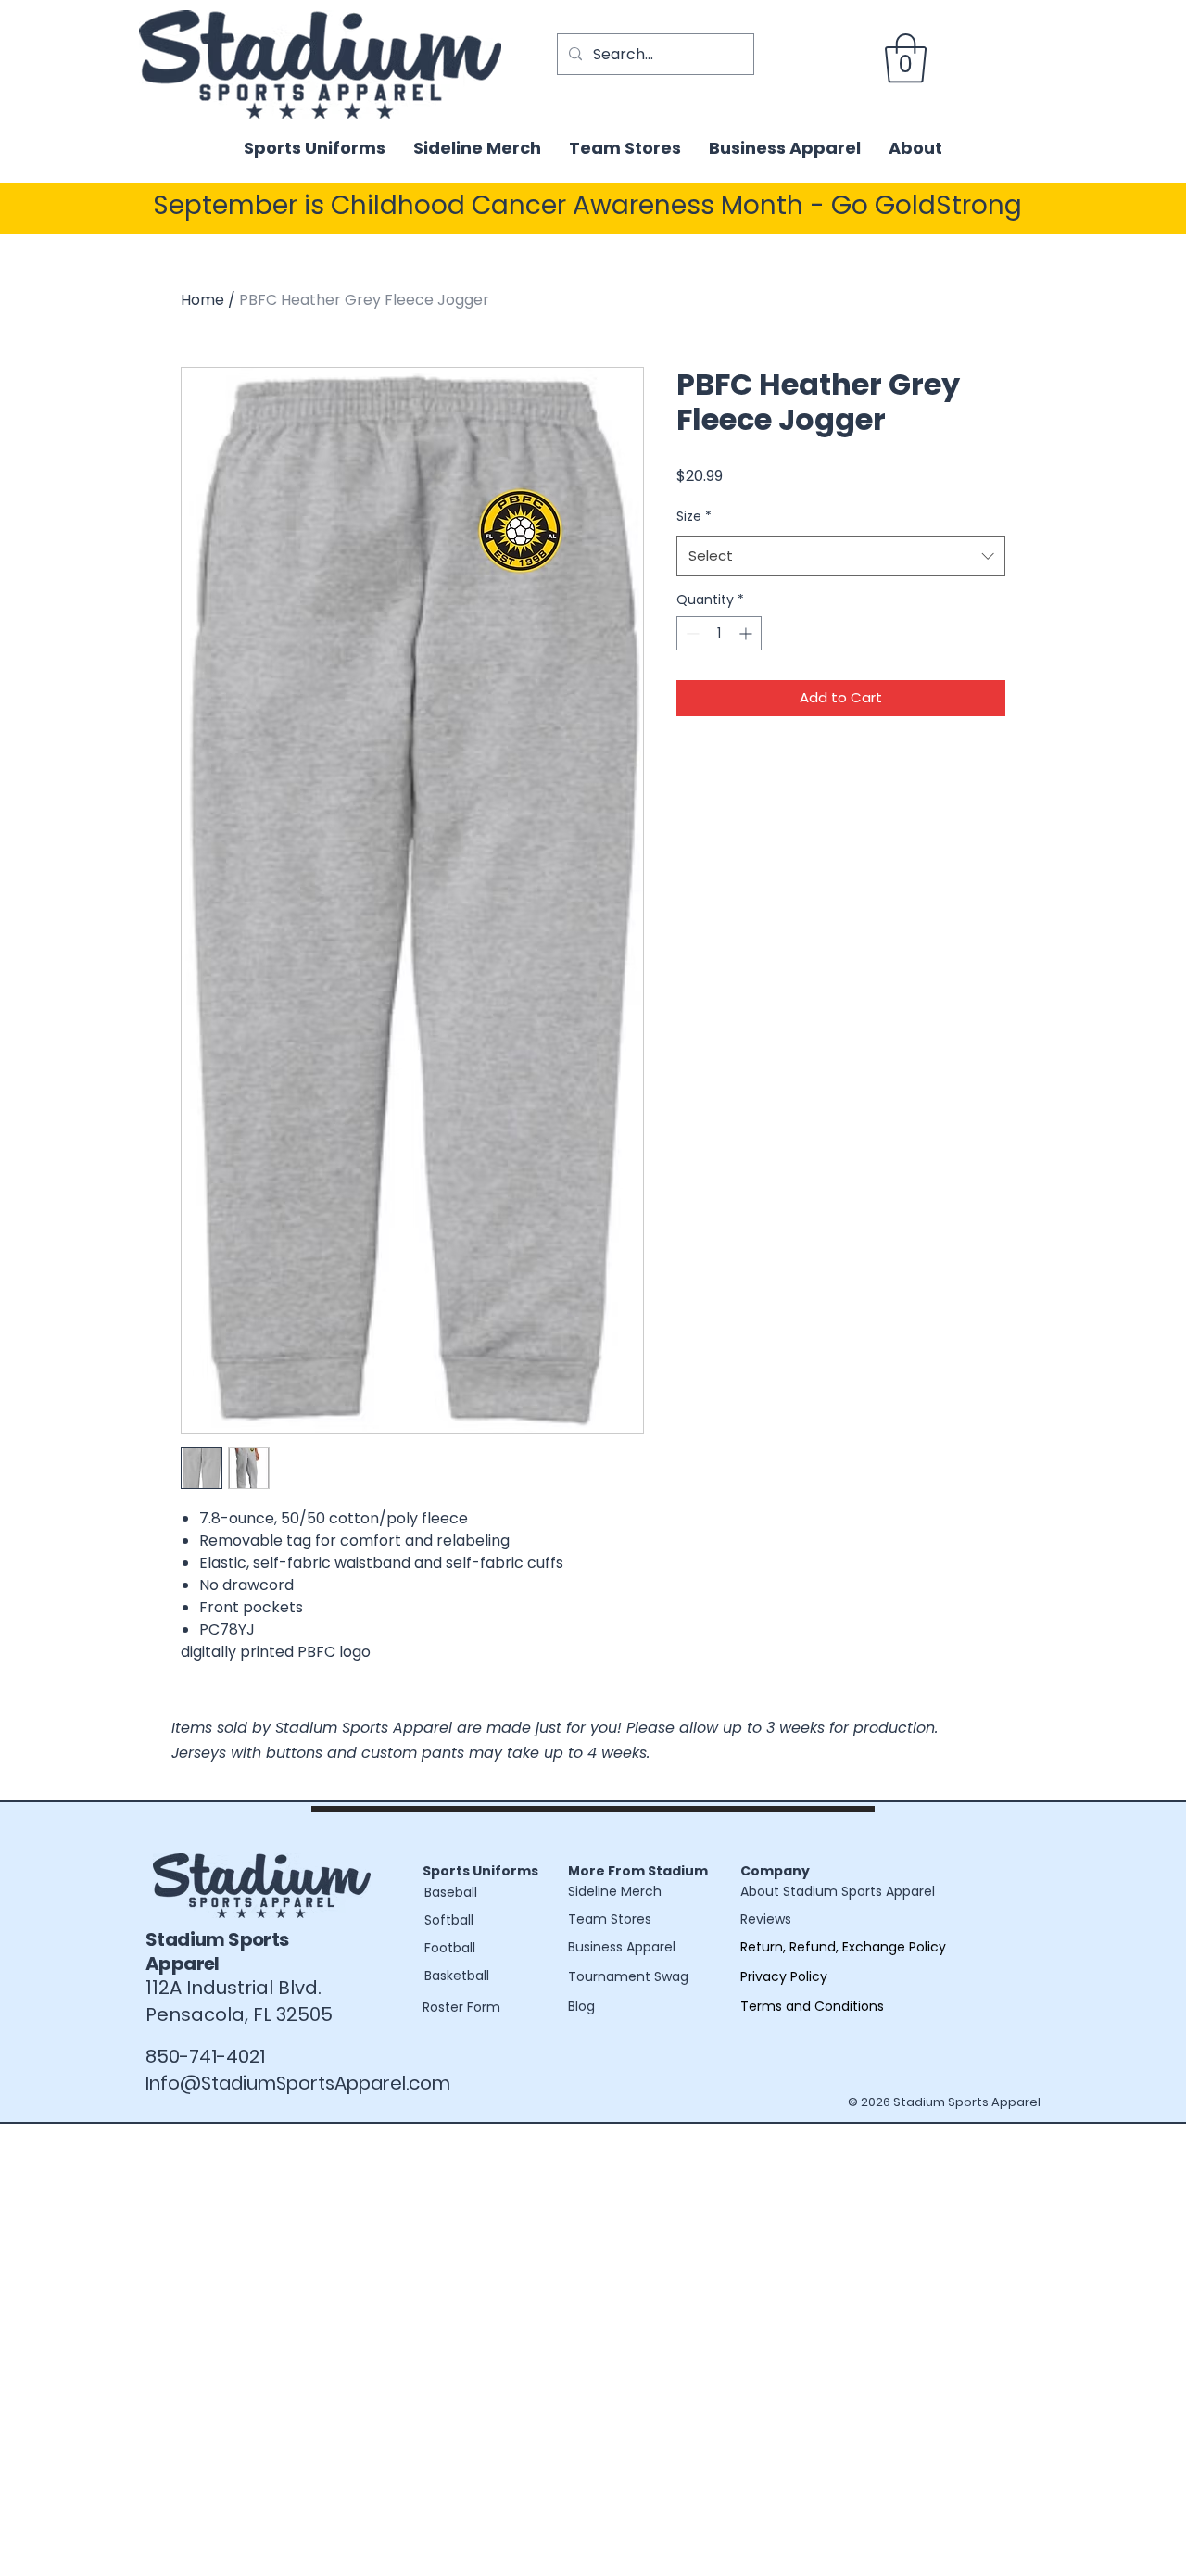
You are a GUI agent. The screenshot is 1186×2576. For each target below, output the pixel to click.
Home (202, 300)
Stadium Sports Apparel (217, 1951)
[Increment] (747, 633)
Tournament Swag (628, 1976)
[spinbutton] (719, 633)
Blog (581, 2006)
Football (450, 1948)
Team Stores (610, 1919)
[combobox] (841, 556)
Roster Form (461, 2007)
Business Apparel (622, 1947)
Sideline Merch (615, 1891)
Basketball (457, 1976)
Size (694, 516)
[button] (906, 58)
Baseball (451, 1892)
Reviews (766, 1919)
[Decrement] (691, 633)
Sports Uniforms (480, 1871)
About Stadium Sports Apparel (838, 1891)
